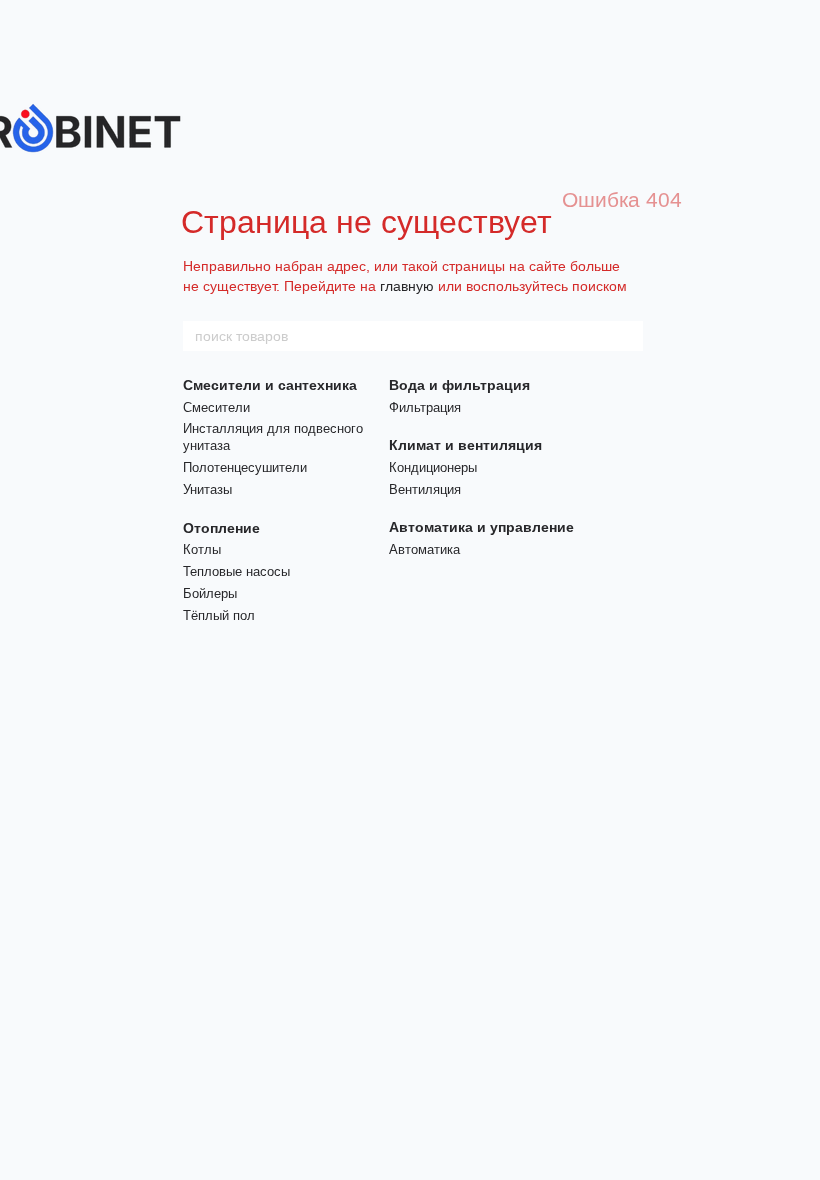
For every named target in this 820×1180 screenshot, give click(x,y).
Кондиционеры (433, 467)
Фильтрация (425, 407)
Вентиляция (425, 489)
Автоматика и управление (481, 527)
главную (407, 286)
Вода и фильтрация (459, 385)
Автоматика (424, 549)
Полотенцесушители (245, 467)
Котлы (202, 549)
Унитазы (207, 489)
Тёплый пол (219, 615)
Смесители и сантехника (270, 385)
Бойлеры (210, 593)
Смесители (216, 407)
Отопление (221, 528)
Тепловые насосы (236, 571)
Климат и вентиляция (465, 445)
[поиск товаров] (627, 336)
